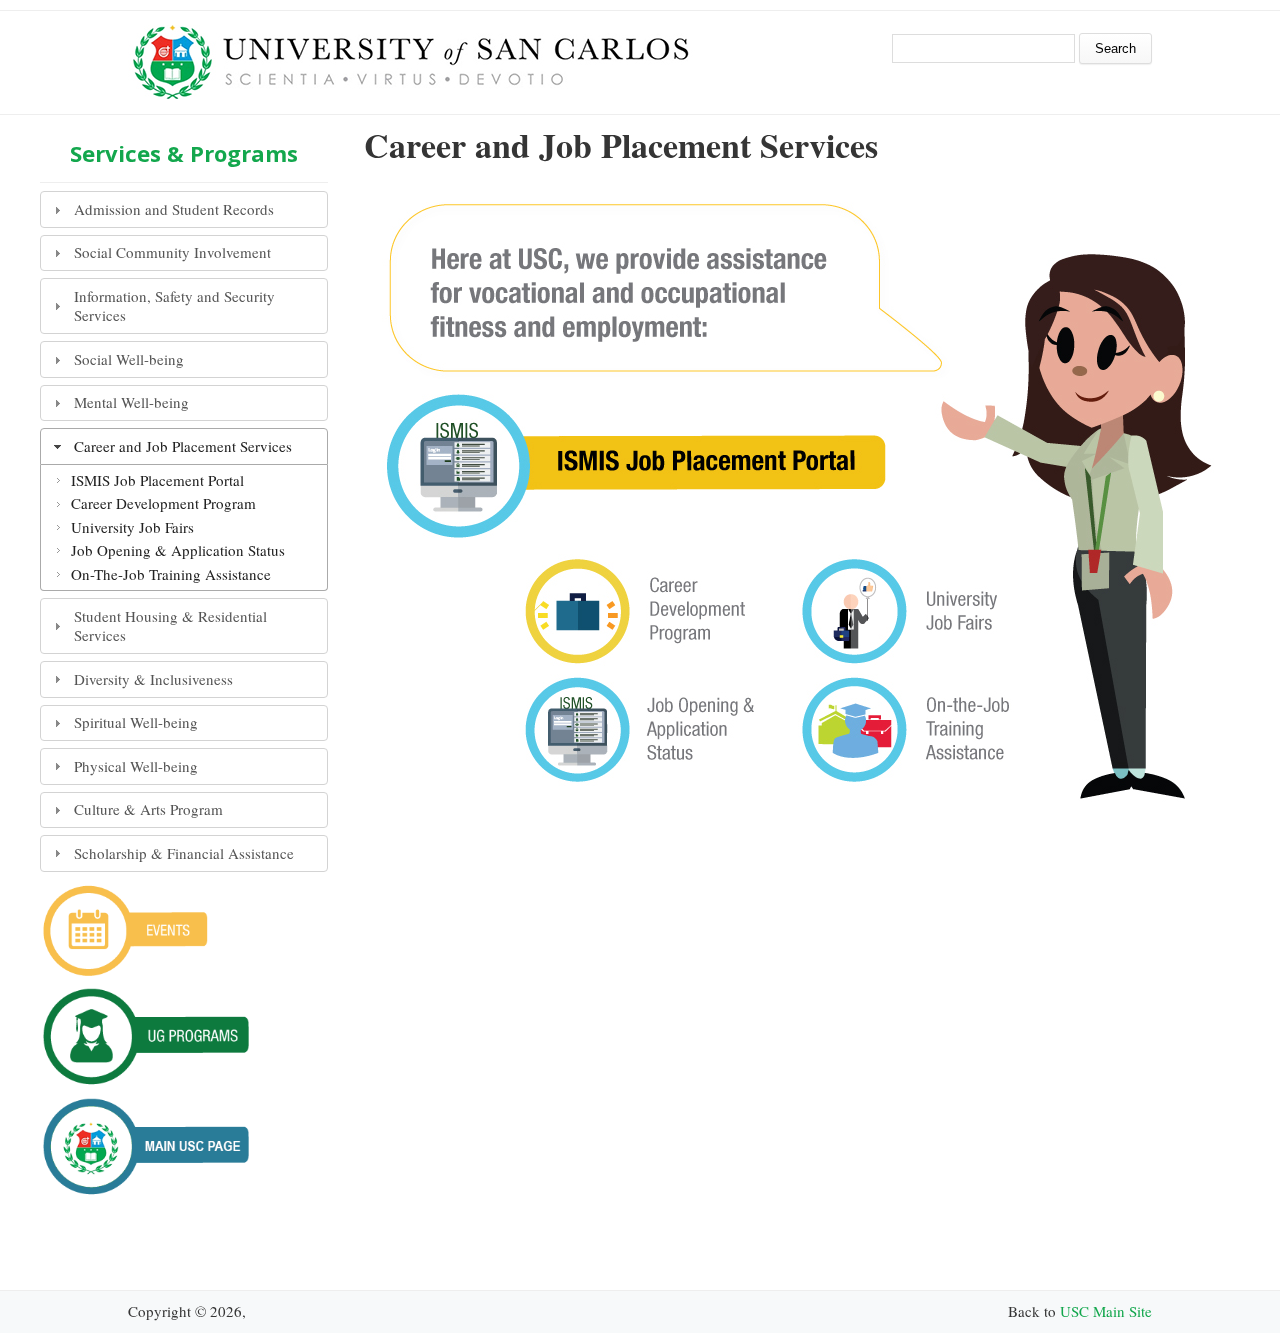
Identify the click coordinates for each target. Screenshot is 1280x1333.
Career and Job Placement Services (183, 446)
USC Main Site (1106, 1311)
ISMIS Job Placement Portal (157, 480)
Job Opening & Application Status (178, 550)
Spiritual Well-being (136, 722)
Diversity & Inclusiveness (153, 679)
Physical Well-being (136, 766)
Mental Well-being (131, 402)
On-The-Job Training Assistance (171, 574)
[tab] (184, 209)
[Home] (415, 62)
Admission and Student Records (174, 209)
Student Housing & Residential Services (170, 626)
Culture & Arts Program (148, 809)
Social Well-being (129, 359)
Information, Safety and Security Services (174, 306)
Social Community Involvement (172, 252)
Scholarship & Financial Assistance (184, 853)
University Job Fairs (132, 527)
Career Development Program (163, 503)
